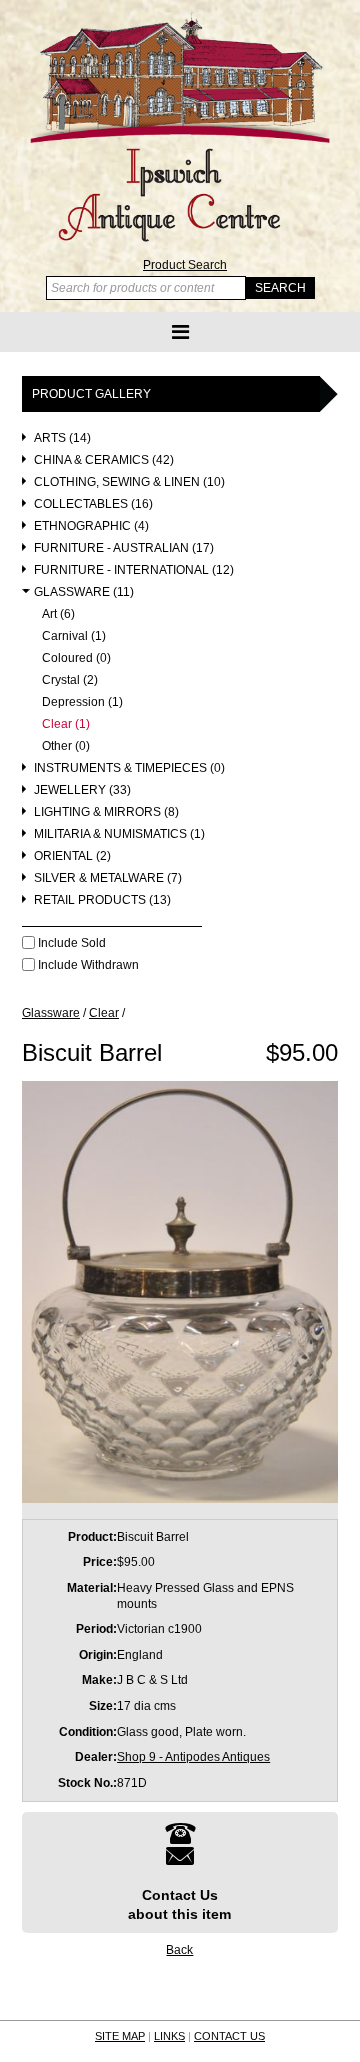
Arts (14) (62, 438)
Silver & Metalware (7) (108, 878)
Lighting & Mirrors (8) (106, 812)
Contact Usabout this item (179, 1904)
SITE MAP (120, 2036)
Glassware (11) (84, 592)
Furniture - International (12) (134, 570)
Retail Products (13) (102, 900)
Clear (104, 1013)
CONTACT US (229, 2036)
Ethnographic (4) (91, 526)
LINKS (169, 2036)
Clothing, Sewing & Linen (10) (129, 482)
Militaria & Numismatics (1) (119, 834)
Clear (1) (66, 724)
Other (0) (66, 746)
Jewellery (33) (82, 790)
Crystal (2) (70, 680)
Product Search (185, 265)
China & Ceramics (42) (104, 460)
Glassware (51, 1013)
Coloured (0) (76, 658)
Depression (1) (82, 702)
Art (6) (58, 614)
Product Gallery (91, 394)
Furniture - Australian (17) (124, 548)
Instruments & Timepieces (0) (129, 768)
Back (179, 1950)
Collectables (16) (93, 504)
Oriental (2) (72, 856)
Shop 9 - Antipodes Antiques (193, 1757)
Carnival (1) (74, 636)
